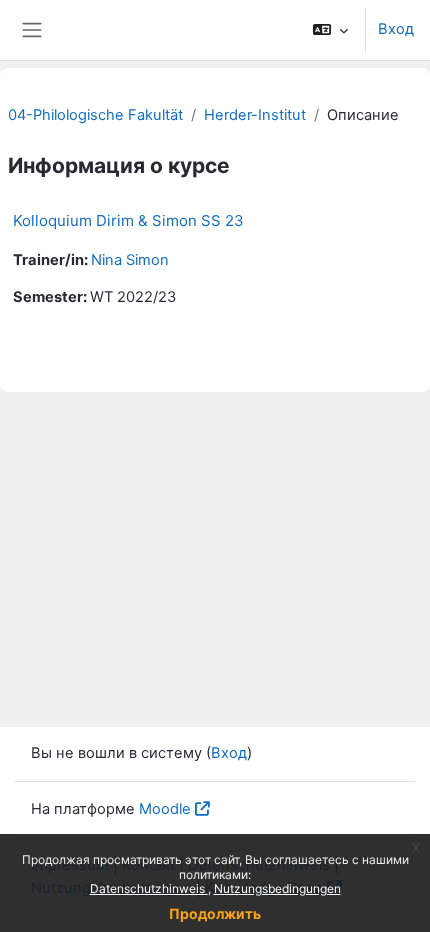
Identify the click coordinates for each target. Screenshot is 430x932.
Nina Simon (130, 260)
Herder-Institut (255, 115)
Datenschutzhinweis (149, 888)
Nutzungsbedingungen (277, 888)
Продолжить (215, 913)
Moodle (165, 809)
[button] (330, 30)
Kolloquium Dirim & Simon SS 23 (128, 220)
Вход (396, 29)
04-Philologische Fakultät (95, 115)
